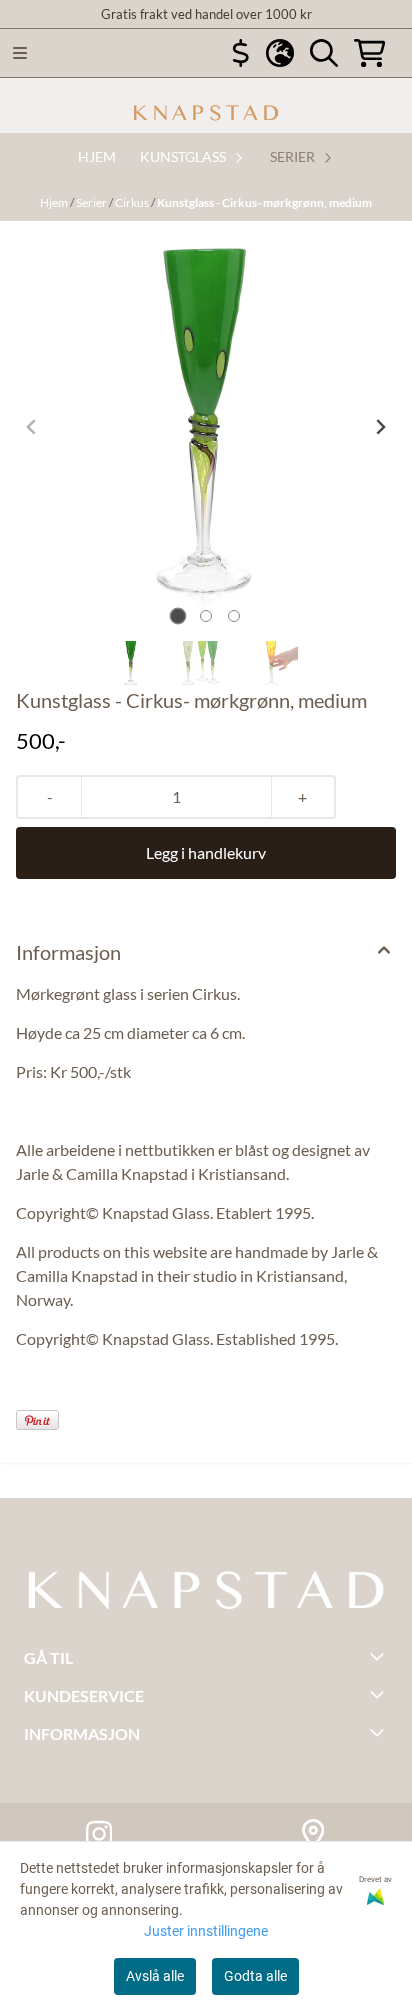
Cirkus (133, 202)
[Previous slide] (32, 427)
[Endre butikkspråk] (280, 53)
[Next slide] (380, 427)
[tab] (178, 615)
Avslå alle (155, 1976)
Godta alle (255, 1976)
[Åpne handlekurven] (370, 53)
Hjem (55, 202)
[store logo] (206, 113)
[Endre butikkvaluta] (241, 53)
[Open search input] (324, 53)
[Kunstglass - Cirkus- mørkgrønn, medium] (206, 427)
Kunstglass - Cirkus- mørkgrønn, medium (264, 202)
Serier (92, 202)
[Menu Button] (20, 53)
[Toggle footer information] (380, 1656)
